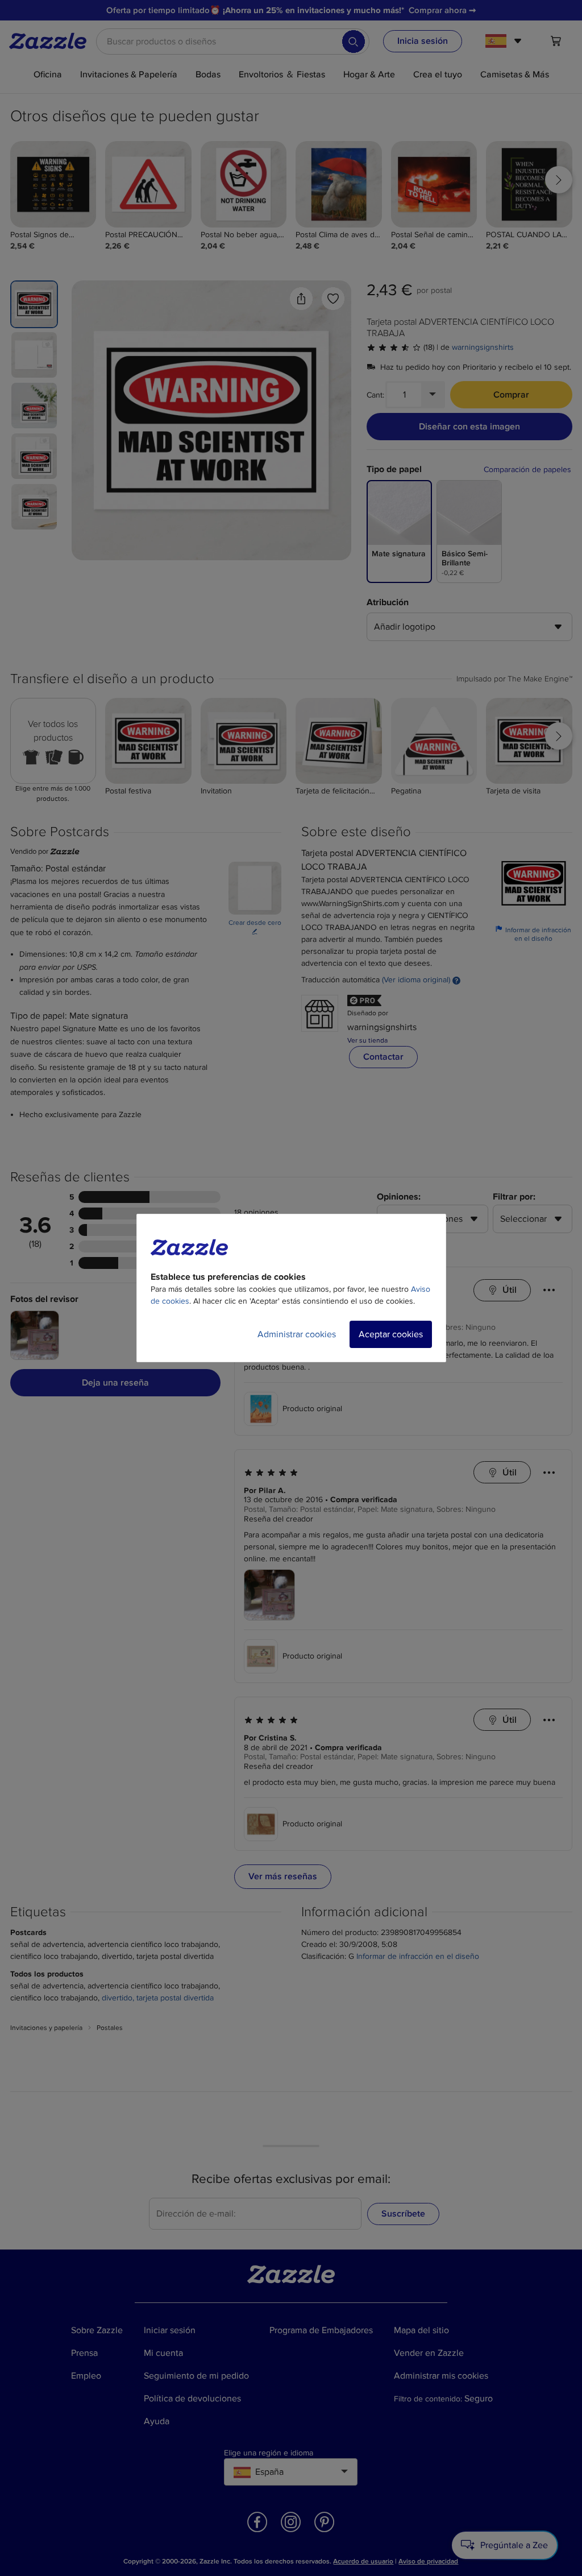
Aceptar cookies (391, 1334)
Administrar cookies (297, 1334)
